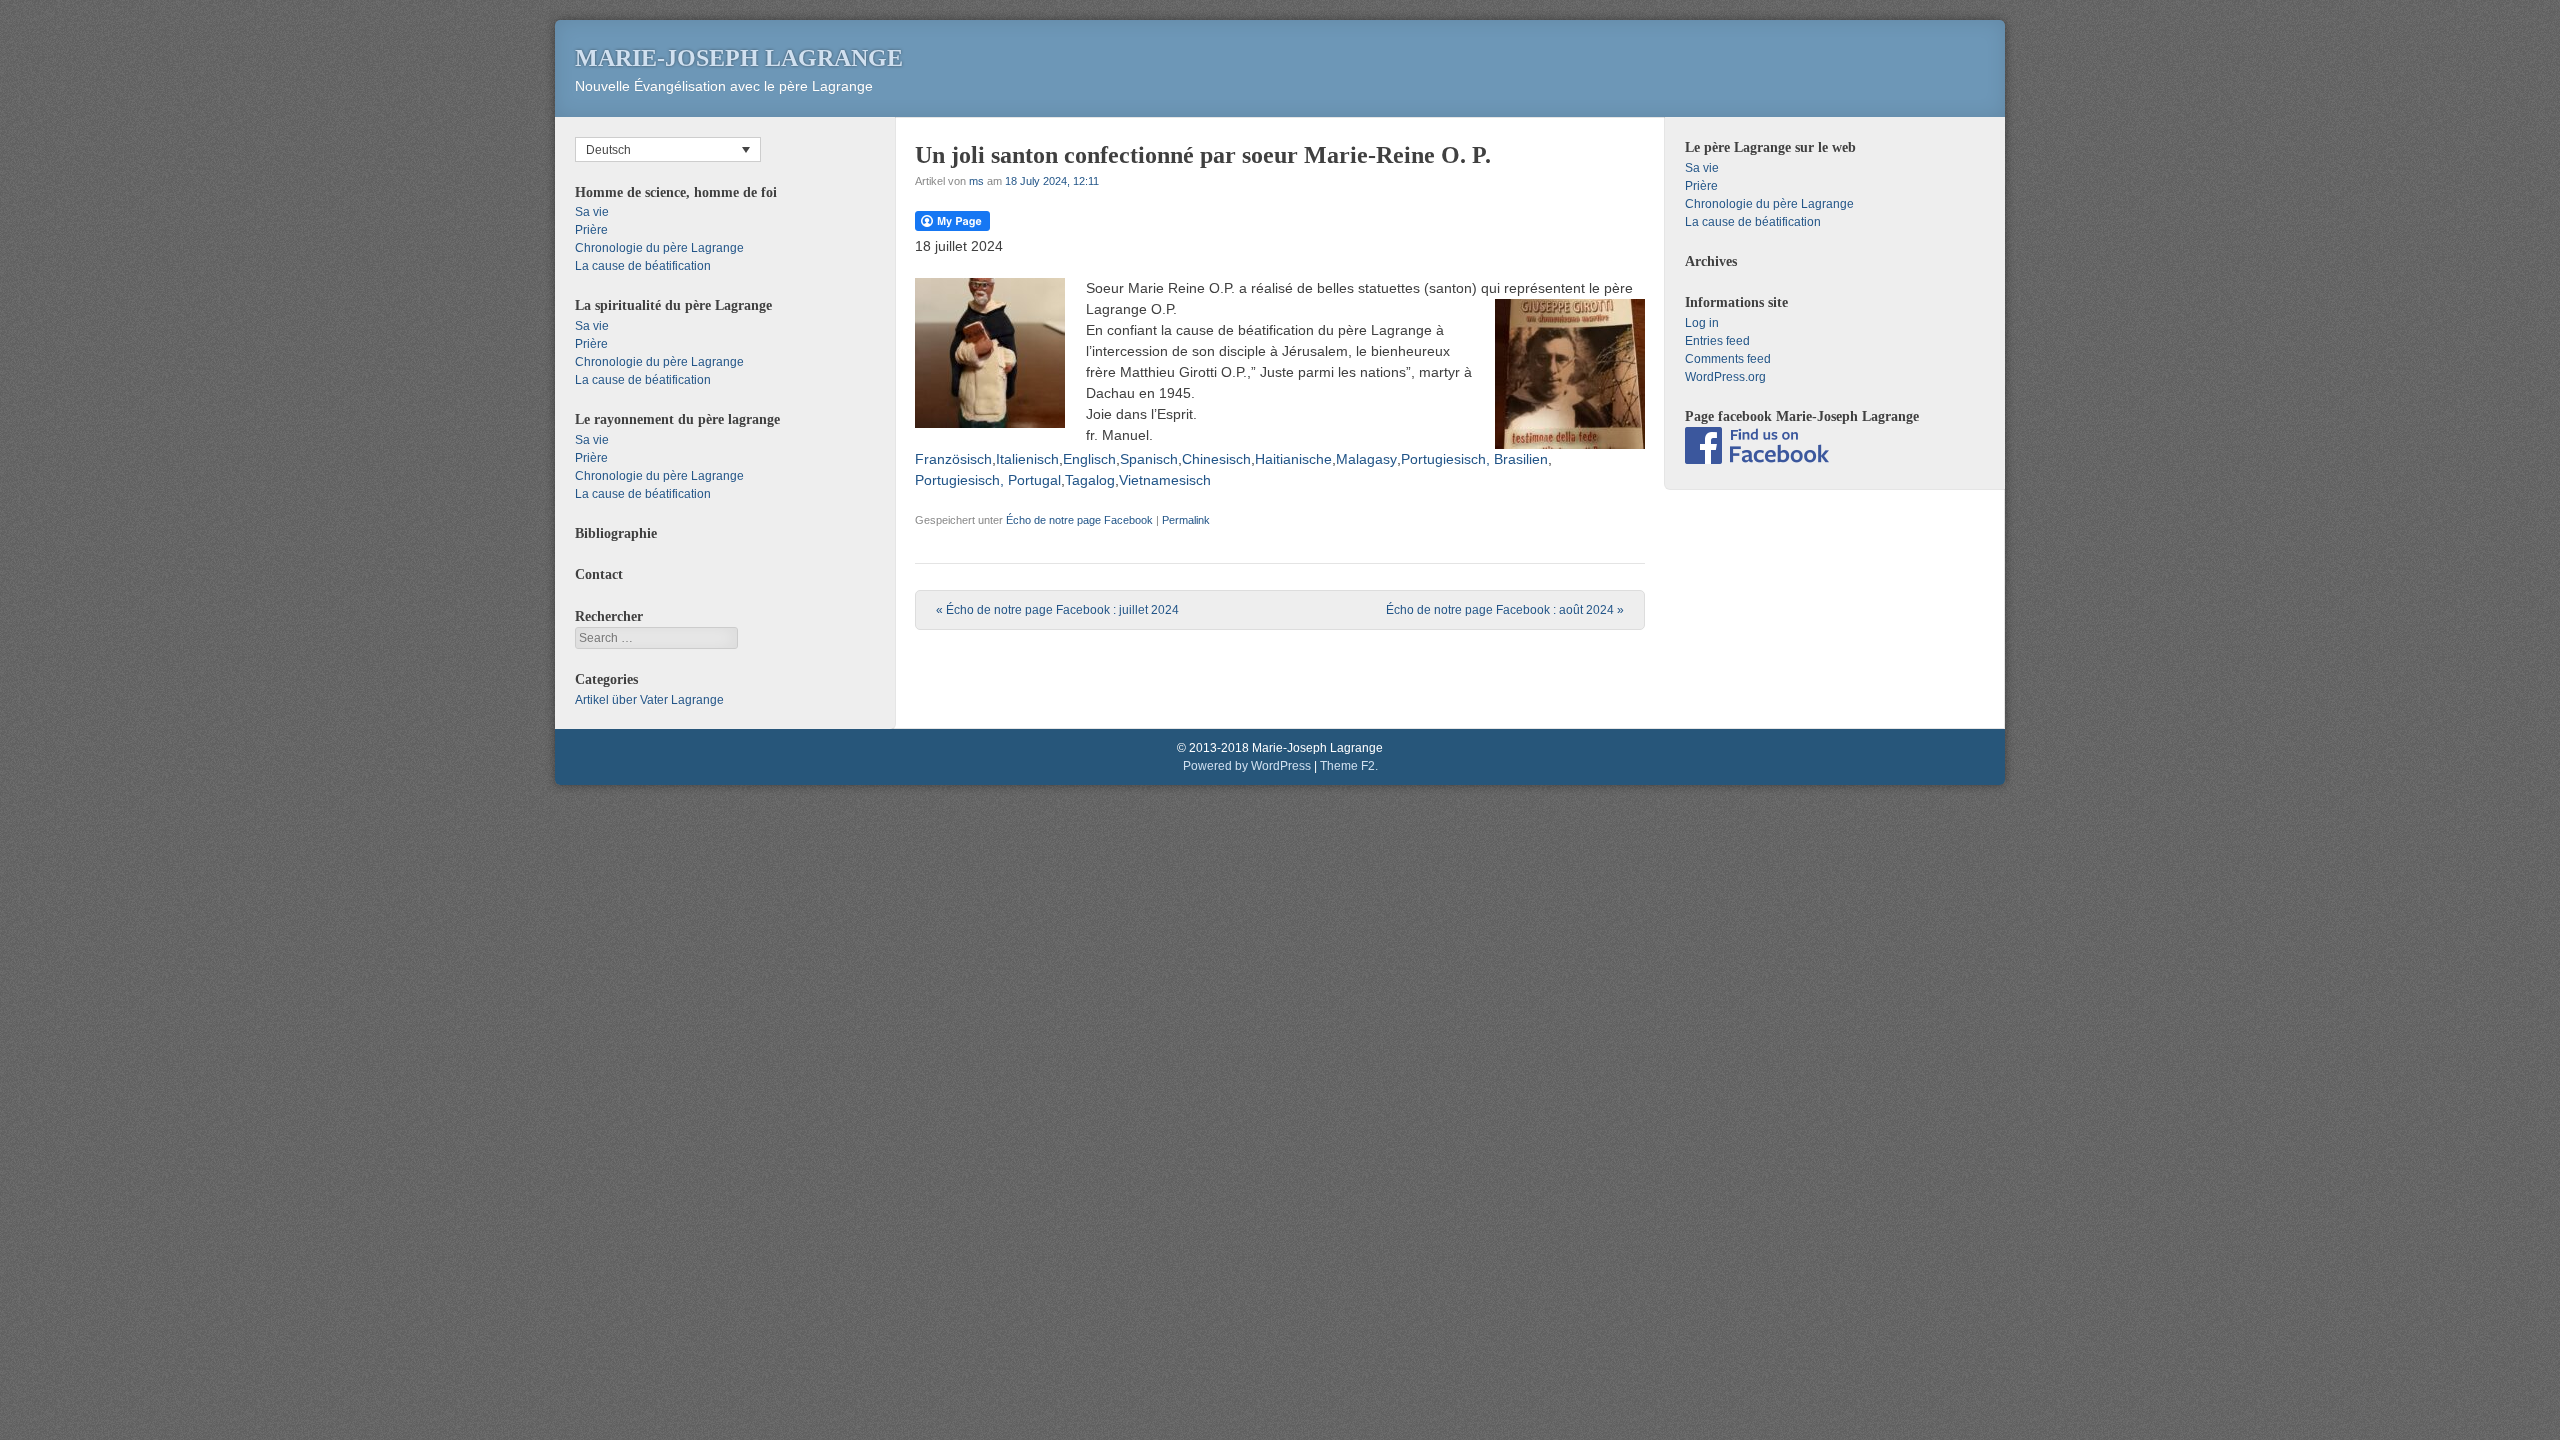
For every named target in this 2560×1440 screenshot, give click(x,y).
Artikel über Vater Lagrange (649, 700)
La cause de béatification (643, 266)
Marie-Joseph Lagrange (739, 58)
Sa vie (592, 212)
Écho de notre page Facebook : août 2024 (1505, 610)
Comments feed (1728, 359)
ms (976, 181)
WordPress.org (1725, 377)
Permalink (1186, 520)
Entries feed (1717, 341)
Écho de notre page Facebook (1079, 520)
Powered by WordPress (1247, 766)
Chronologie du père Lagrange (659, 248)
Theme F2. (1349, 766)
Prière (591, 230)
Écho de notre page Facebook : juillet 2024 (1057, 610)
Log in (1702, 323)
